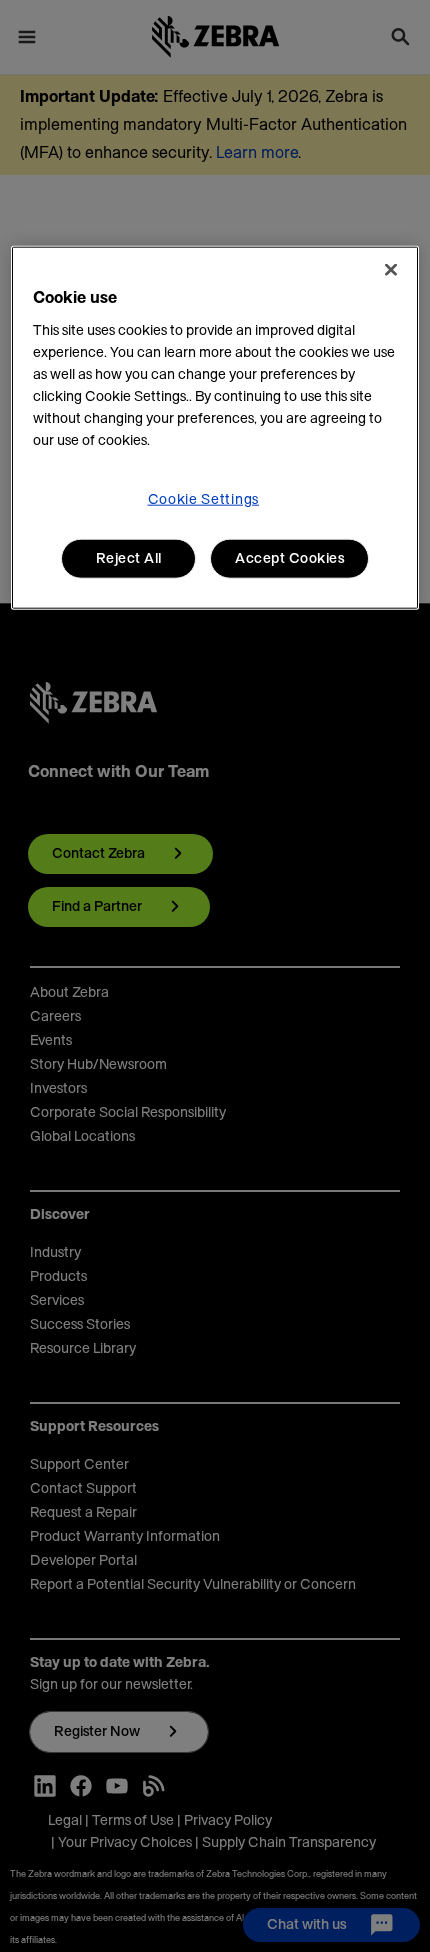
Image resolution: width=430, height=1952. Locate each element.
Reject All (129, 558)
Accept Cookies (289, 558)
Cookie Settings (204, 499)
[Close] (391, 269)
